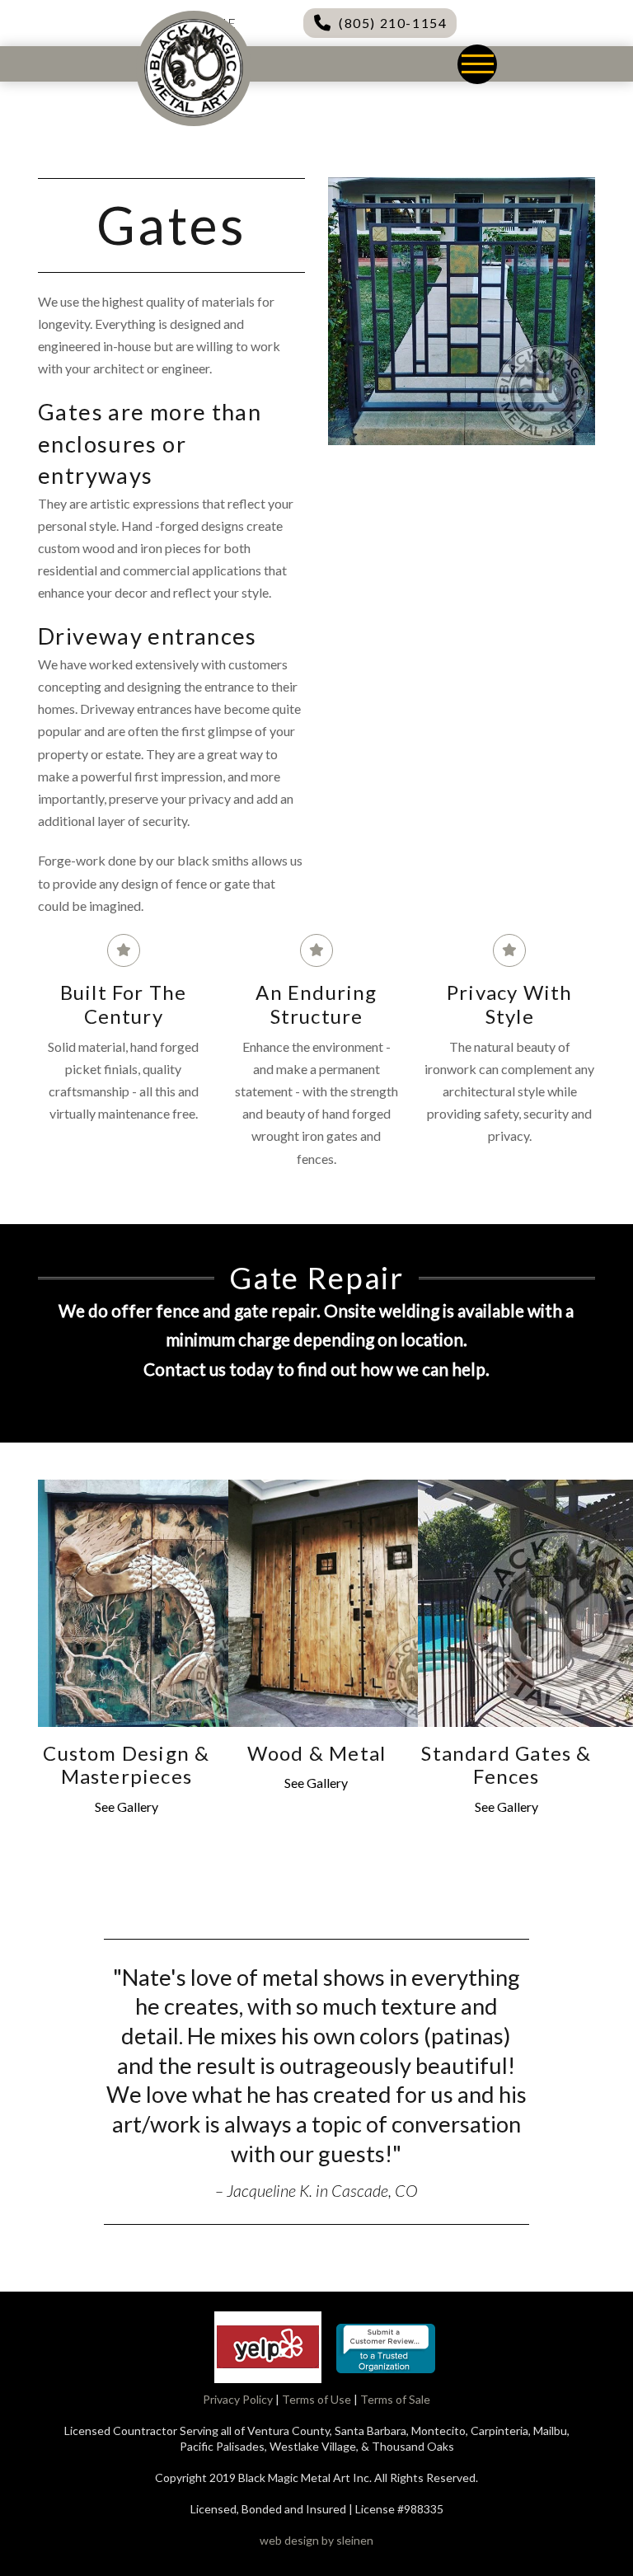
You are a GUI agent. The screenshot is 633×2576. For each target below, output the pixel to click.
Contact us (185, 1369)
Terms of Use (316, 2399)
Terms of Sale (395, 2399)
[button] (477, 64)
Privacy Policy (238, 2399)
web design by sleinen (316, 2540)
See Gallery (127, 1806)
